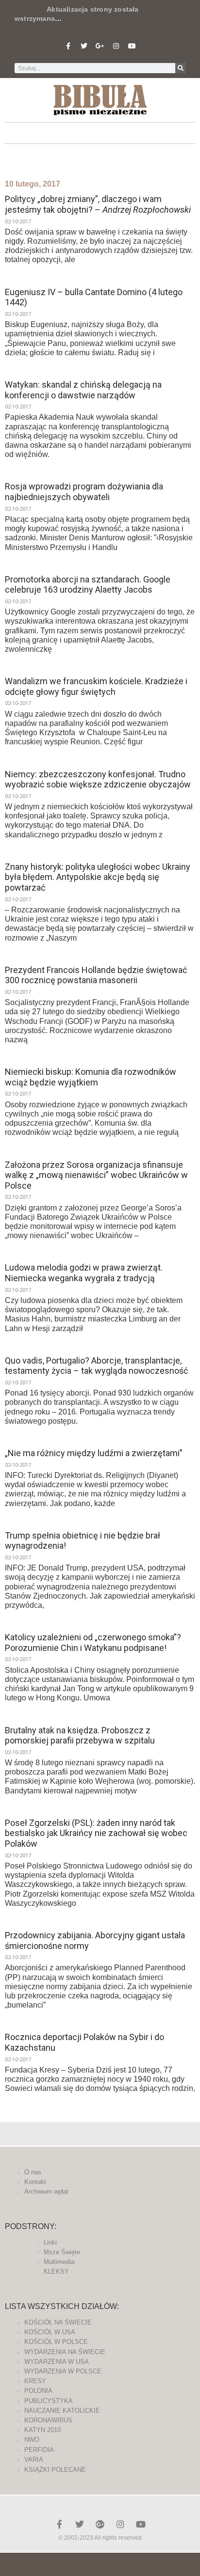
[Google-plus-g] (100, 46)
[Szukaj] (180, 68)
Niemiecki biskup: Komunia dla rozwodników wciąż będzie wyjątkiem (91, 1077)
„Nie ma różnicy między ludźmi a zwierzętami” (94, 1453)
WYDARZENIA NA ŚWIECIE (65, 2352)
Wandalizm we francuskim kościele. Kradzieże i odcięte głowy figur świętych (96, 686)
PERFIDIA (39, 2450)
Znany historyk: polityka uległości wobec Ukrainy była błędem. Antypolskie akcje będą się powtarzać (98, 877)
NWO (32, 2440)
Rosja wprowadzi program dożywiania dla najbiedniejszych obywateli (84, 492)
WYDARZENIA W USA (57, 2362)
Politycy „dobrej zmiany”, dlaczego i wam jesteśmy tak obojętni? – (98, 204)
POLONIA (38, 2391)
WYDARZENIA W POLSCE (63, 2371)
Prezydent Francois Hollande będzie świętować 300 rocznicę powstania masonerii (96, 975)
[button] (100, 131)
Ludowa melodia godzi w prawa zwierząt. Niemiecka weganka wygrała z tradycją (84, 1273)
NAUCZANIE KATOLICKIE (62, 2411)
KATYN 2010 (42, 2430)
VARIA (34, 2459)
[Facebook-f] (68, 46)
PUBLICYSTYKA (49, 2401)
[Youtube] (132, 46)
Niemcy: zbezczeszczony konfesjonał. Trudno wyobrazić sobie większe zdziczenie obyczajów (98, 779)
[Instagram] (116, 46)
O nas (33, 2172)
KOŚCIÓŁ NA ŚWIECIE (58, 2322)
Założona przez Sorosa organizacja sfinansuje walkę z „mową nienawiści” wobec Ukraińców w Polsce (96, 1175)
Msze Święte (62, 2252)
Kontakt (35, 2182)
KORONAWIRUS (48, 2420)
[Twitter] (84, 46)
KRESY (35, 2381)
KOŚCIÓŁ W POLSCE (56, 2342)
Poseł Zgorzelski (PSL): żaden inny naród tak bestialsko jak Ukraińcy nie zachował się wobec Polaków (96, 1833)
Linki (50, 2242)
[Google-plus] (100, 2524)
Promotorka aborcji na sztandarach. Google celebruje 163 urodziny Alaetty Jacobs (88, 585)
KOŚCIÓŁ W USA (50, 2332)
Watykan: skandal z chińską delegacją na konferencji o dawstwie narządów (83, 390)
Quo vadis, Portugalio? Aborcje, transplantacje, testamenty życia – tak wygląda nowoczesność (96, 1366)
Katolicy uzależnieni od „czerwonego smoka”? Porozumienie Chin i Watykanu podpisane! (93, 1642)
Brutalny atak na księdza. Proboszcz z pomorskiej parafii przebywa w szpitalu (80, 1736)
